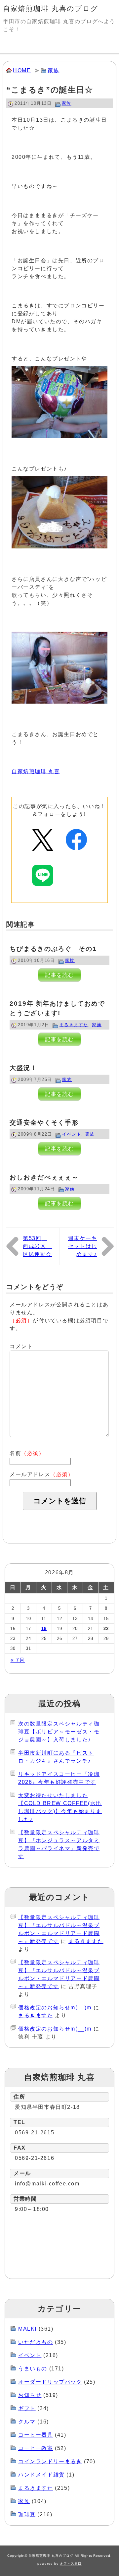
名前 (27, 1453)
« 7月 (18, 1660)
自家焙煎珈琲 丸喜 (36, 771)
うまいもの (33, 2369)
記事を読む (59, 975)
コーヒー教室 (36, 2448)
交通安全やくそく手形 (44, 1123)
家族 (53, 70)
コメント (21, 1346)
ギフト (27, 2408)
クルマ (27, 2422)
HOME (22, 70)
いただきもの (36, 2342)
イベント (72, 1134)
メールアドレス (42, 1474)
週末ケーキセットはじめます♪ (83, 1246)
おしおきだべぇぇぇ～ (44, 1177)
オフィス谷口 (71, 2564)
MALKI (27, 2329)
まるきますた (74, 1025)
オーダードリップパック (50, 2382)
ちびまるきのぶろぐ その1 (53, 949)
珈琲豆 (27, 2514)
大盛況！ (23, 1068)
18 (44, 1629)
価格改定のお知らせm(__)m (55, 2008)
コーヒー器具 (36, 2435)
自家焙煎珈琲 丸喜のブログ (51, 8)
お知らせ (30, 2395)
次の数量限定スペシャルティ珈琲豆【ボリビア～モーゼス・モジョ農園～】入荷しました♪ (59, 1732)
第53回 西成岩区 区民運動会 (37, 1246)
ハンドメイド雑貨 (41, 2475)
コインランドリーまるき (50, 2461)
